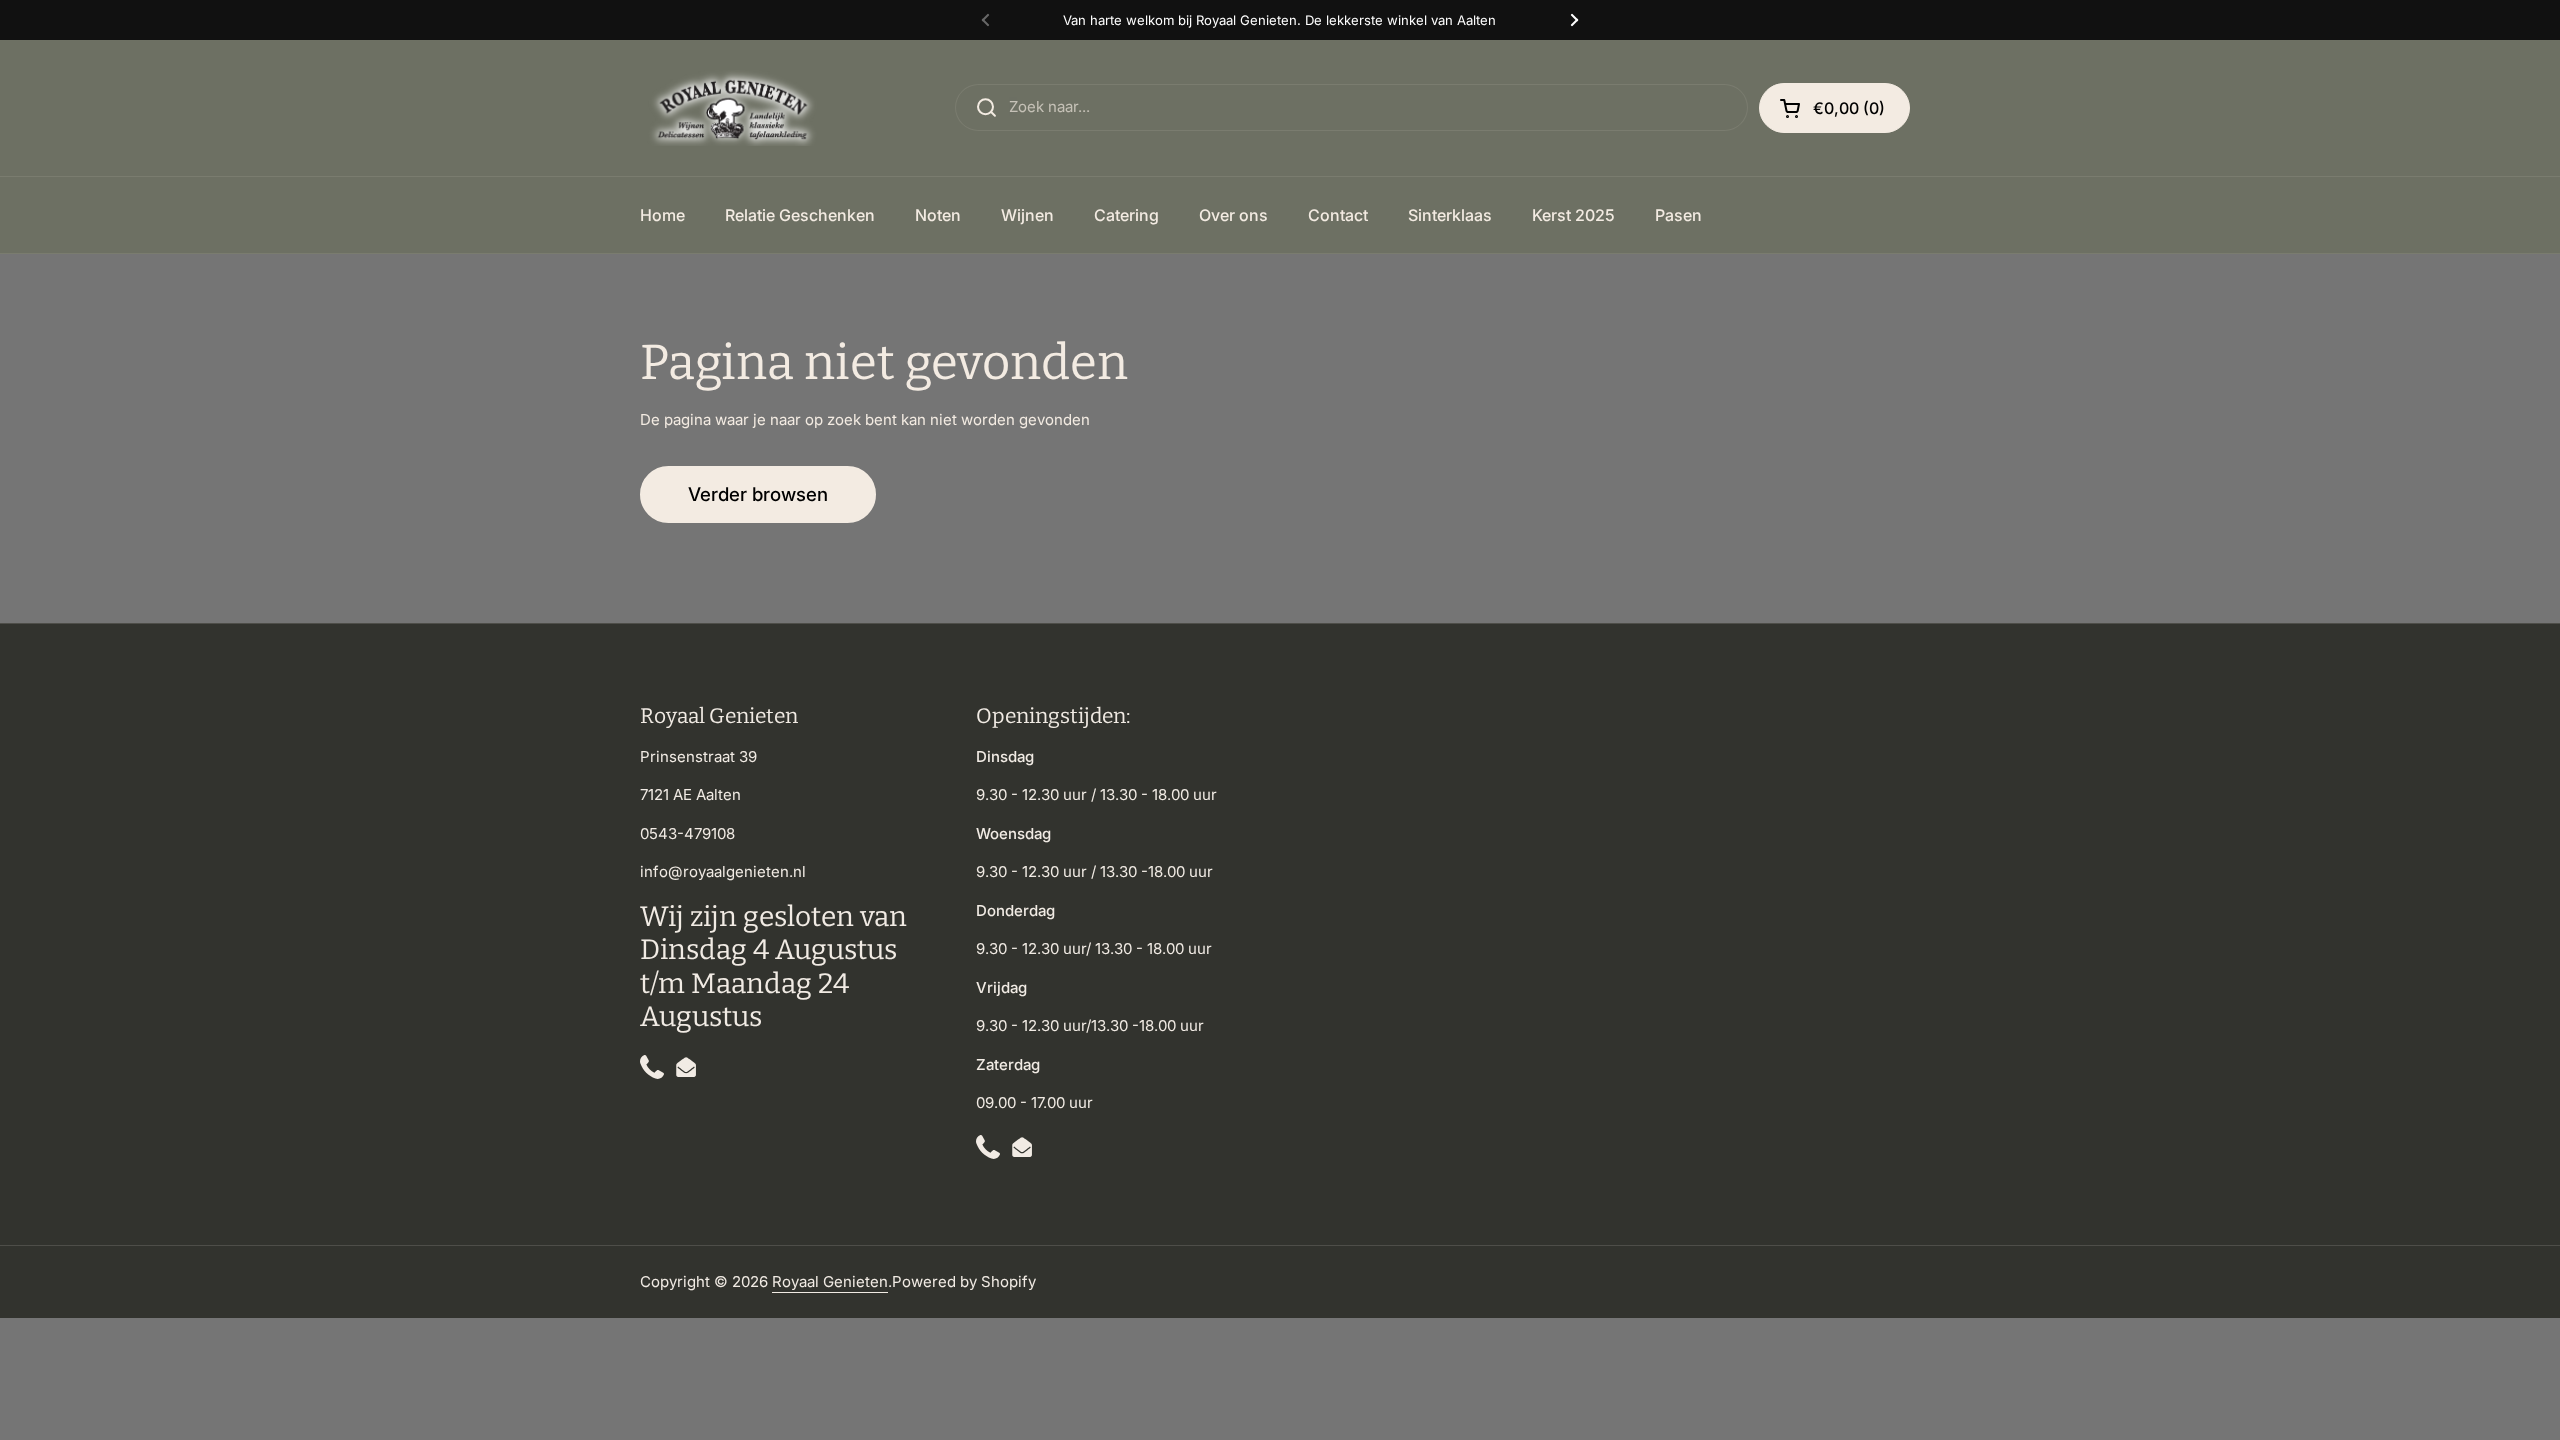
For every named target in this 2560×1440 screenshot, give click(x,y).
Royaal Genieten (830, 1281)
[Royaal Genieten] (737, 108)
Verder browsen (758, 494)
